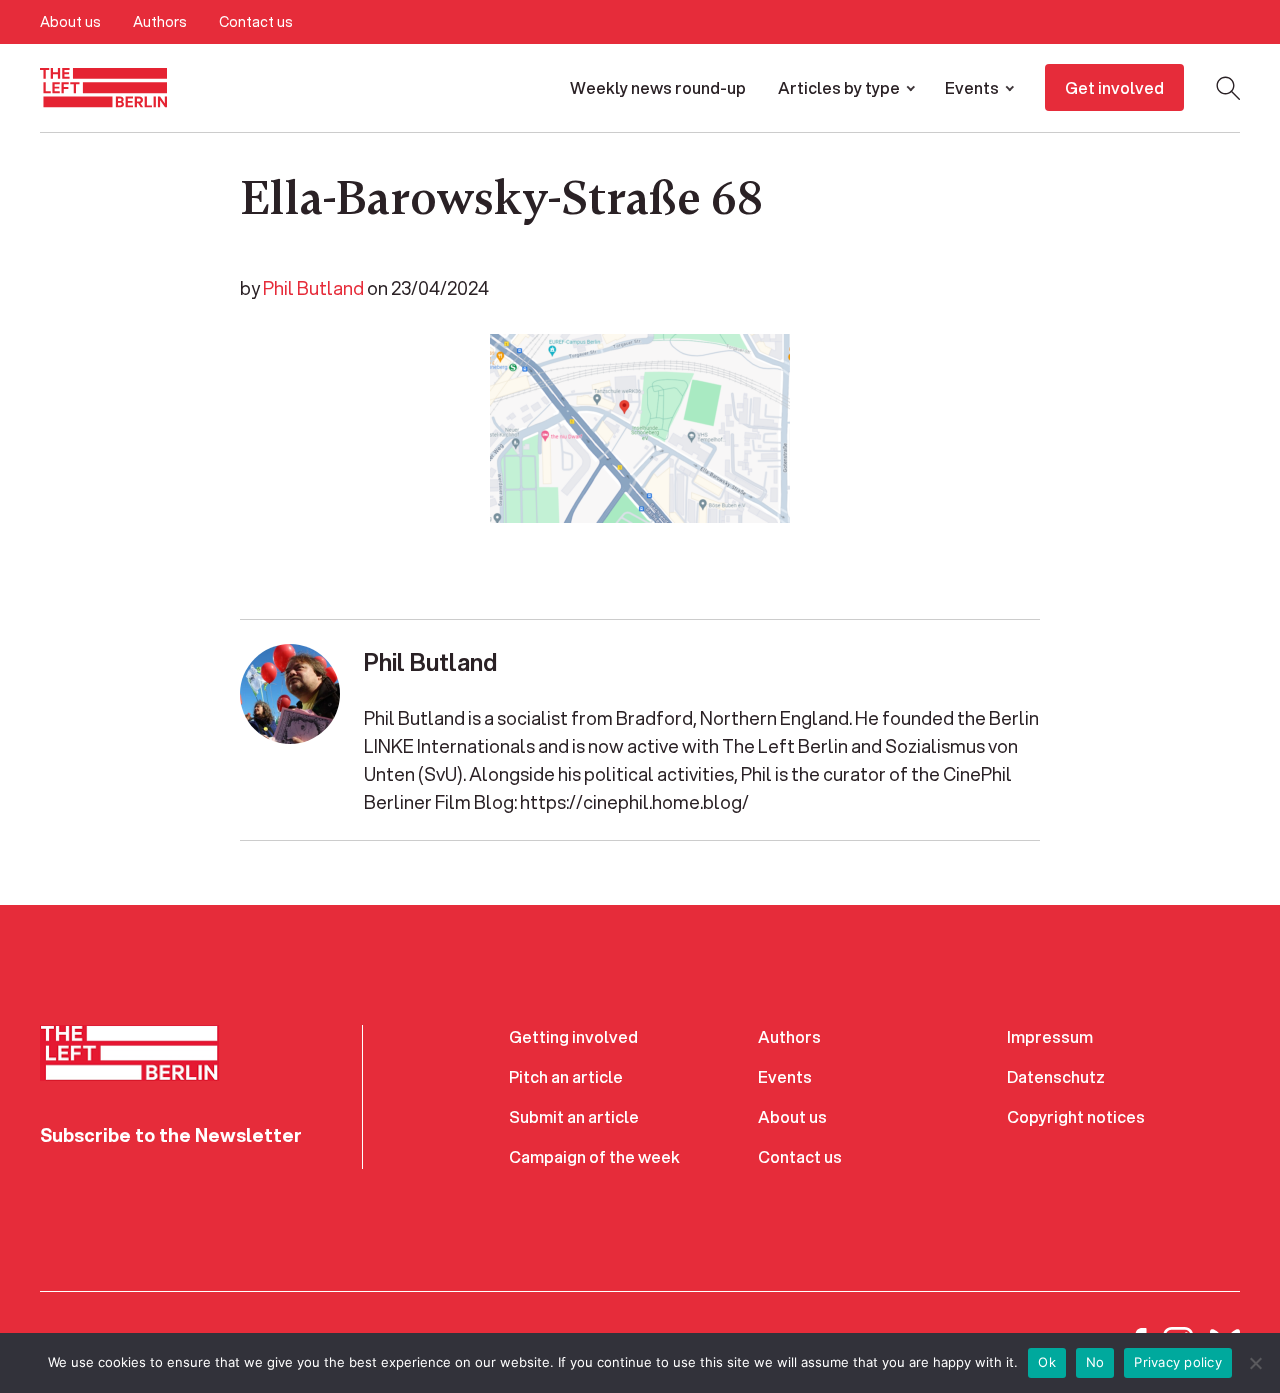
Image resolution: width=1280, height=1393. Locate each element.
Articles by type (839, 87)
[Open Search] (1228, 88)
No (1095, 1362)
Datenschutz (1056, 1076)
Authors (160, 22)
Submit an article (574, 1116)
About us (70, 22)
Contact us (256, 22)
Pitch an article (566, 1076)
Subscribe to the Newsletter (171, 1135)
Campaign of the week (594, 1156)
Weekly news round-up (658, 87)
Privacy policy (1178, 1362)
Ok (1047, 1362)
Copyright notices (1076, 1116)
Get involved (1114, 87)
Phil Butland (313, 288)
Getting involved (573, 1036)
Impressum (1050, 1036)
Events (972, 87)
